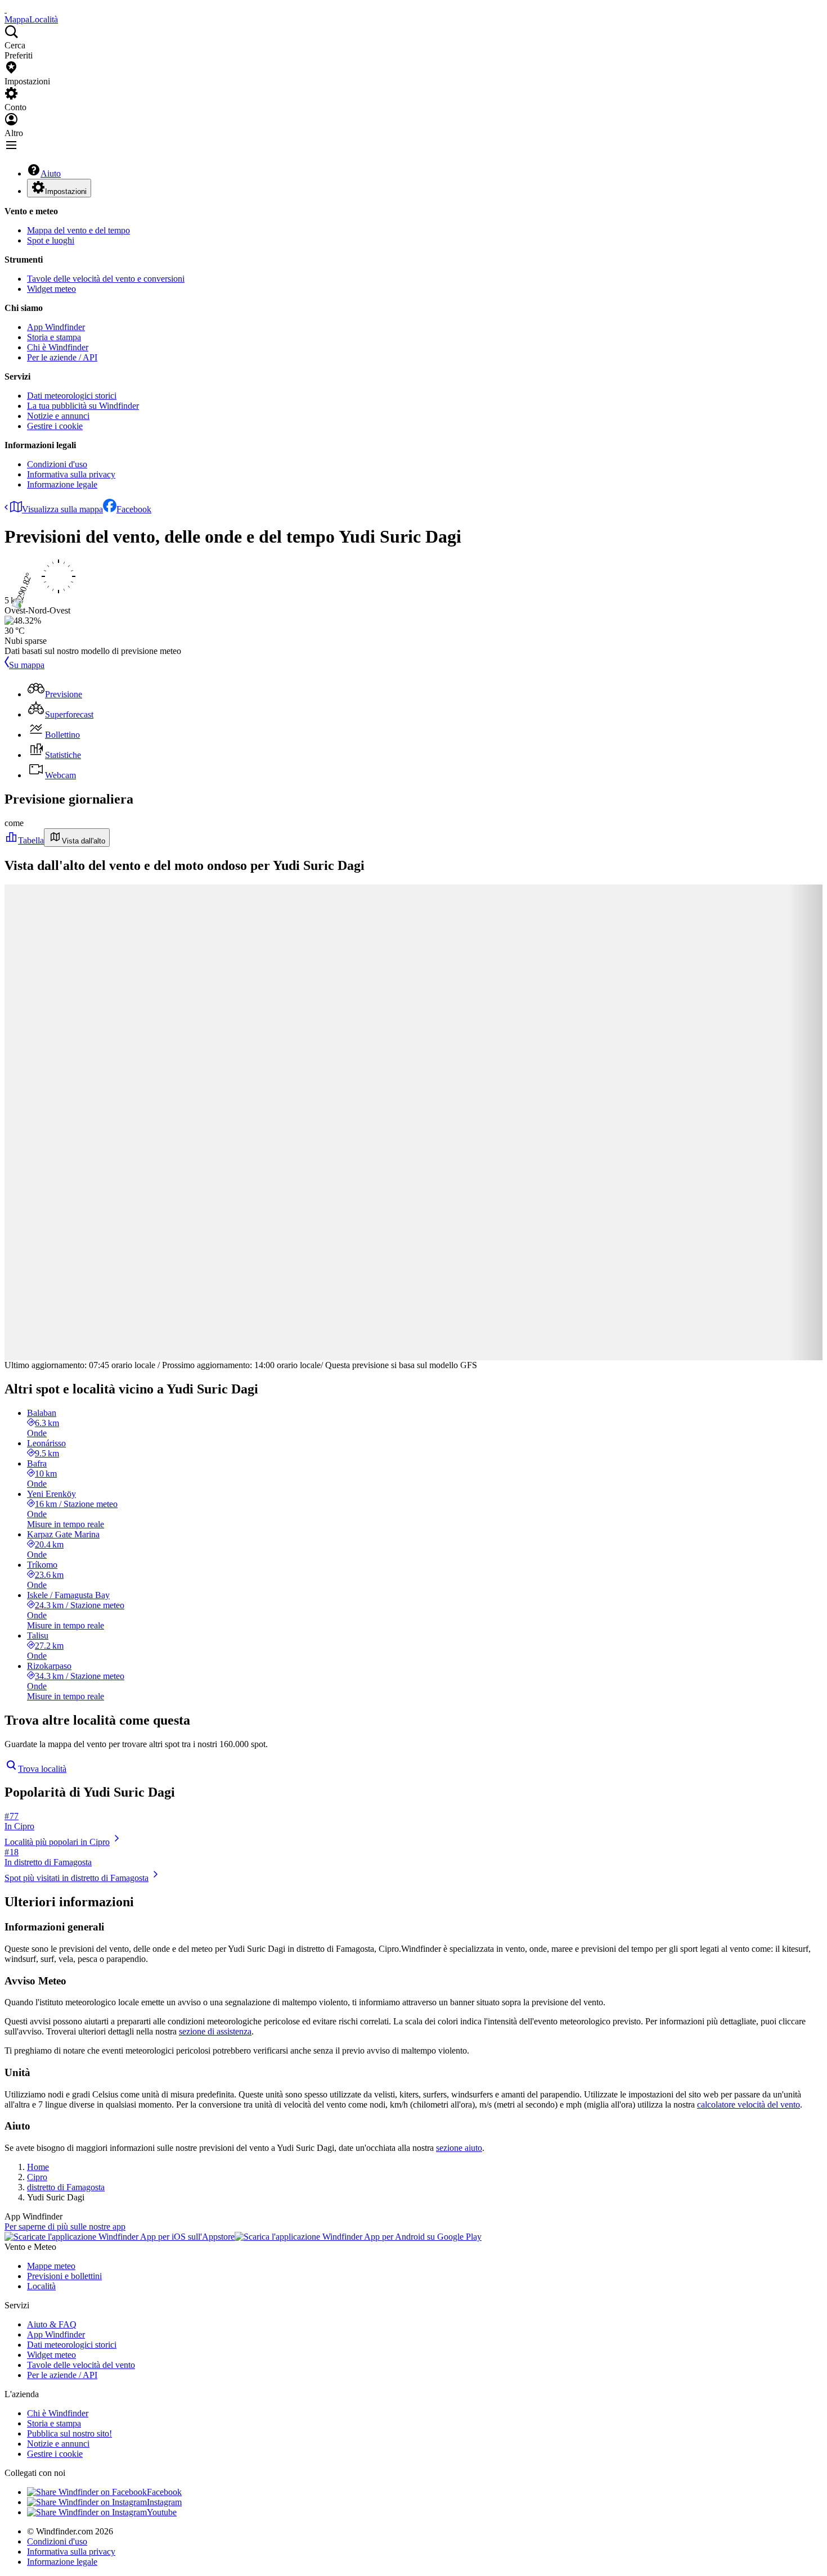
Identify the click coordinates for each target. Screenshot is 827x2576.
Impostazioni (66, 191)
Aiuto (51, 173)
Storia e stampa (54, 337)
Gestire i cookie (55, 426)
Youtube (162, 2512)
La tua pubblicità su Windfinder (83, 406)
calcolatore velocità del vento (749, 2104)
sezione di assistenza (215, 2031)
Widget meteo (51, 289)
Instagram (164, 2502)
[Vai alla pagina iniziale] (6, 9)
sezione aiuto (459, 2148)
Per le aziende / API (62, 357)
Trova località (42, 1769)
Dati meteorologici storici (72, 396)
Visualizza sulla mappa (62, 509)
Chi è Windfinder (58, 347)
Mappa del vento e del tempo (78, 230)
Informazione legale (62, 484)
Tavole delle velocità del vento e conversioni (106, 279)
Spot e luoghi (51, 240)
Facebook (134, 509)
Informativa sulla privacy (71, 474)
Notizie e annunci (58, 416)
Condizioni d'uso (57, 464)
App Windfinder (56, 327)
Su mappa (27, 665)
